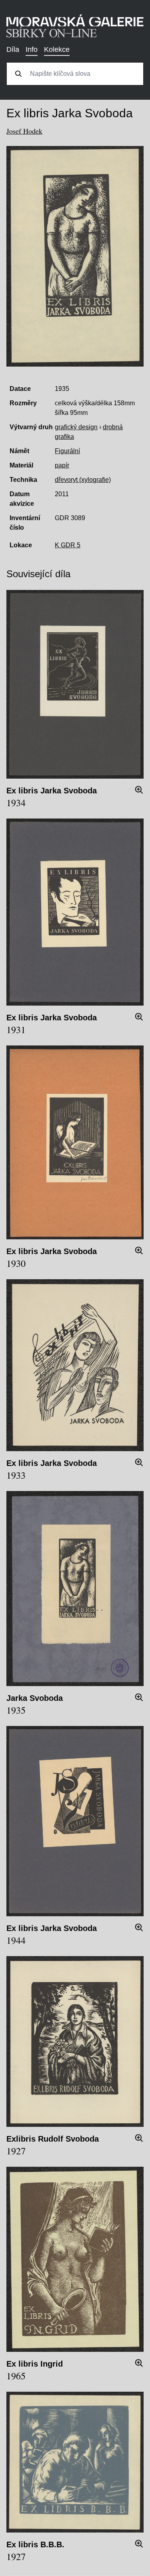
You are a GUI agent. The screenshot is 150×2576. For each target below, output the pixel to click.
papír (62, 465)
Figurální (67, 451)
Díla (13, 49)
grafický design (76, 427)
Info (32, 49)
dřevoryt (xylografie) (83, 480)
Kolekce (57, 49)
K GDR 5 (68, 545)
